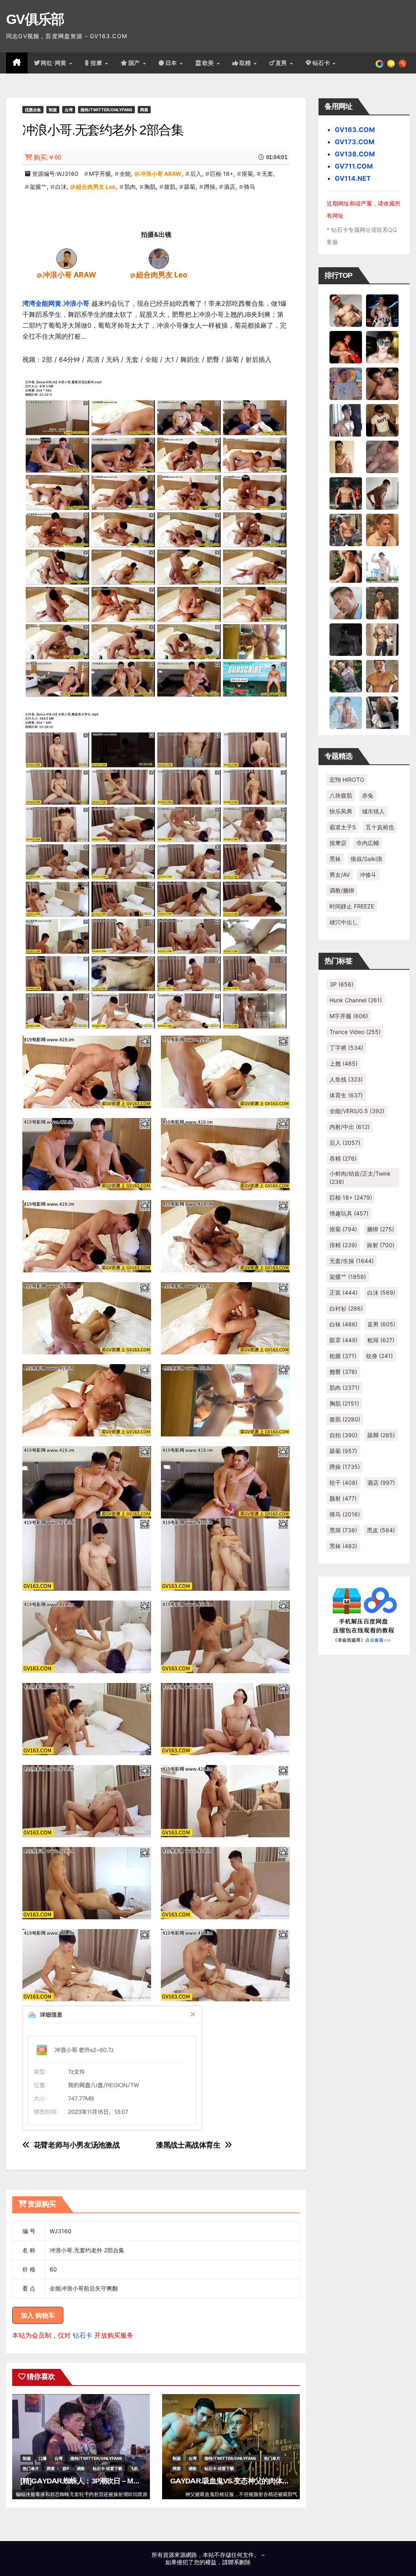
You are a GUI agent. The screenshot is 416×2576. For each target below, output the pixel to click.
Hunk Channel (356, 1000)
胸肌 (150, 187)
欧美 (209, 63)
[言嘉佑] (346, 420)
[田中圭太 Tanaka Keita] (346, 566)
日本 (172, 63)
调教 (81, 2468)
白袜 (343, 1324)
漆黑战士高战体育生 (188, 2145)
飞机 (134, 2468)
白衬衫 (346, 1308)
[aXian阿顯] (382, 602)
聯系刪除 (239, 2562)
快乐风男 (341, 811)
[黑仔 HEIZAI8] (346, 529)
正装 (343, 1292)
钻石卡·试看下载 (107, 2468)
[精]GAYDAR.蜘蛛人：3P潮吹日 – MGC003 (87, 2481)
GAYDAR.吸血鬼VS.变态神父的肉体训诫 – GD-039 (248, 2481)
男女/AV (340, 875)
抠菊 (247, 174)
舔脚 (381, 1435)
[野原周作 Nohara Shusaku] (382, 675)
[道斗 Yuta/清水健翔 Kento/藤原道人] (382, 529)
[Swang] (346, 346)
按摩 (97, 63)
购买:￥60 (47, 157)
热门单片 (31, 2468)
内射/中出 (350, 1127)
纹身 (379, 1356)
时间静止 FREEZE (352, 906)
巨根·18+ (222, 174)
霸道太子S (343, 827)
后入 (196, 174)
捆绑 (380, 1229)
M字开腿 (100, 174)
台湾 (69, 110)
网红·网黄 (54, 63)
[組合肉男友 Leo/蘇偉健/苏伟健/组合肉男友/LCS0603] (159, 258)
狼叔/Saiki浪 (366, 859)
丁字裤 (346, 1048)
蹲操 (210, 187)
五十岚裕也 (380, 827)
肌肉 (130, 187)
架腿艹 (38, 187)
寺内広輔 (368, 843)
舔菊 (190, 187)
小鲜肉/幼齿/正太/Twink (360, 1178)
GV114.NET (353, 178)
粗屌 (381, 1340)
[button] (402, 63)
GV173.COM (355, 142)
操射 (381, 1245)
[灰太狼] (382, 712)
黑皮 (381, 1530)
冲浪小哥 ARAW (161, 174)
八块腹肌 (341, 795)
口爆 (43, 2458)
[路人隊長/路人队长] (382, 639)
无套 (267, 174)
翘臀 (343, 1372)
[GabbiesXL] (346, 602)
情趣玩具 (349, 1213)
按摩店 (338, 843)
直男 (282, 63)
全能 (125, 174)
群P (66, 2468)
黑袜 (335, 859)
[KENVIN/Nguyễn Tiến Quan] (382, 310)
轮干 (343, 1483)
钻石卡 (82, 2335)
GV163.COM (355, 130)
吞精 (343, 1158)
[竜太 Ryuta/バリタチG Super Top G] (382, 420)
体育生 (346, 1095)
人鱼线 (346, 1079)
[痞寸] (346, 493)
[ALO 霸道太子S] (382, 493)
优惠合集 (33, 110)
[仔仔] (346, 639)
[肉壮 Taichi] (346, 675)
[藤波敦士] (346, 712)
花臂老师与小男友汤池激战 (77, 2145)
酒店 (230, 187)
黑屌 (343, 1530)
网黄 (144, 110)
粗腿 (343, 1356)
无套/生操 (352, 1261)
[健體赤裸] (382, 566)
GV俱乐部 (35, 19)
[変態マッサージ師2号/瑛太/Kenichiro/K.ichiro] (346, 456)
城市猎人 (373, 811)
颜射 (343, 1498)
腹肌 (170, 187)
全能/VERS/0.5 (357, 1111)
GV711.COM (354, 166)
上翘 (343, 1063)
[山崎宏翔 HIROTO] (346, 310)
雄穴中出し (344, 922)
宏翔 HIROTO (347, 780)
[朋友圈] (379, 63)
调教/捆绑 (342, 890)
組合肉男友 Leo (96, 187)
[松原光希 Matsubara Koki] (382, 383)
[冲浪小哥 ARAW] (67, 258)
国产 (135, 63)
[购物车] (391, 63)
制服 (53, 110)
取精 (246, 63)
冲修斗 (368, 875)
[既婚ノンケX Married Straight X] (382, 456)
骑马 (249, 187)
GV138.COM (355, 154)
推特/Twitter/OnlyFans (106, 110)
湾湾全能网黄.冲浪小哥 (56, 303)
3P (341, 984)
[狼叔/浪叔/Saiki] (382, 346)
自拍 (343, 1435)
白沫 (61, 187)
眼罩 (343, 1340)
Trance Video (355, 1032)
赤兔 (368, 795)
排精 (343, 1245)
